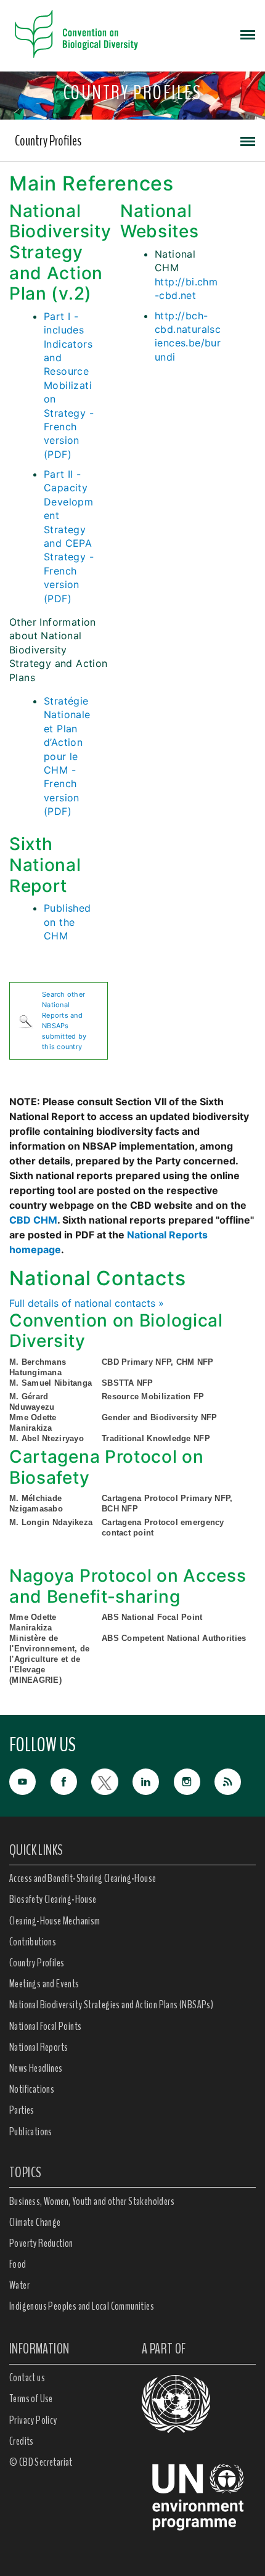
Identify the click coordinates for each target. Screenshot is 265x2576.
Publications (31, 2132)
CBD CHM (33, 1220)
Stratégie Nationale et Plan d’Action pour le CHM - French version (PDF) (67, 756)
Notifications (32, 2089)
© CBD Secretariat (41, 2462)
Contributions (33, 1942)
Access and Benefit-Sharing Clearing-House (83, 1878)
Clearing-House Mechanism (55, 1921)
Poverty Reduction (41, 2243)
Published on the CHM (67, 922)
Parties (22, 2110)
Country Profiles (48, 141)
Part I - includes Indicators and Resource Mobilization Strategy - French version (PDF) (69, 385)
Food (18, 2264)
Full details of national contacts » (87, 1303)
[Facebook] (71, 1781)
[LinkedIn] (153, 1781)
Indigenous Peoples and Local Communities (82, 2306)
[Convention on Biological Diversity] (76, 34)
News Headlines (36, 2068)
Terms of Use (31, 2398)
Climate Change (35, 2222)
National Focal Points (45, 2026)
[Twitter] (112, 1781)
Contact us (27, 2378)
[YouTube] (30, 1781)
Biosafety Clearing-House (53, 1899)
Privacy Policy (33, 2420)
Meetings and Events (44, 1984)
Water (19, 2285)
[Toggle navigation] (248, 34)
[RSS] (235, 1782)
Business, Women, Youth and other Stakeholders (92, 2201)
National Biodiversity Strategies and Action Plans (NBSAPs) (111, 2005)
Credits (22, 2441)
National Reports (39, 2047)
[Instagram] (194, 1781)
